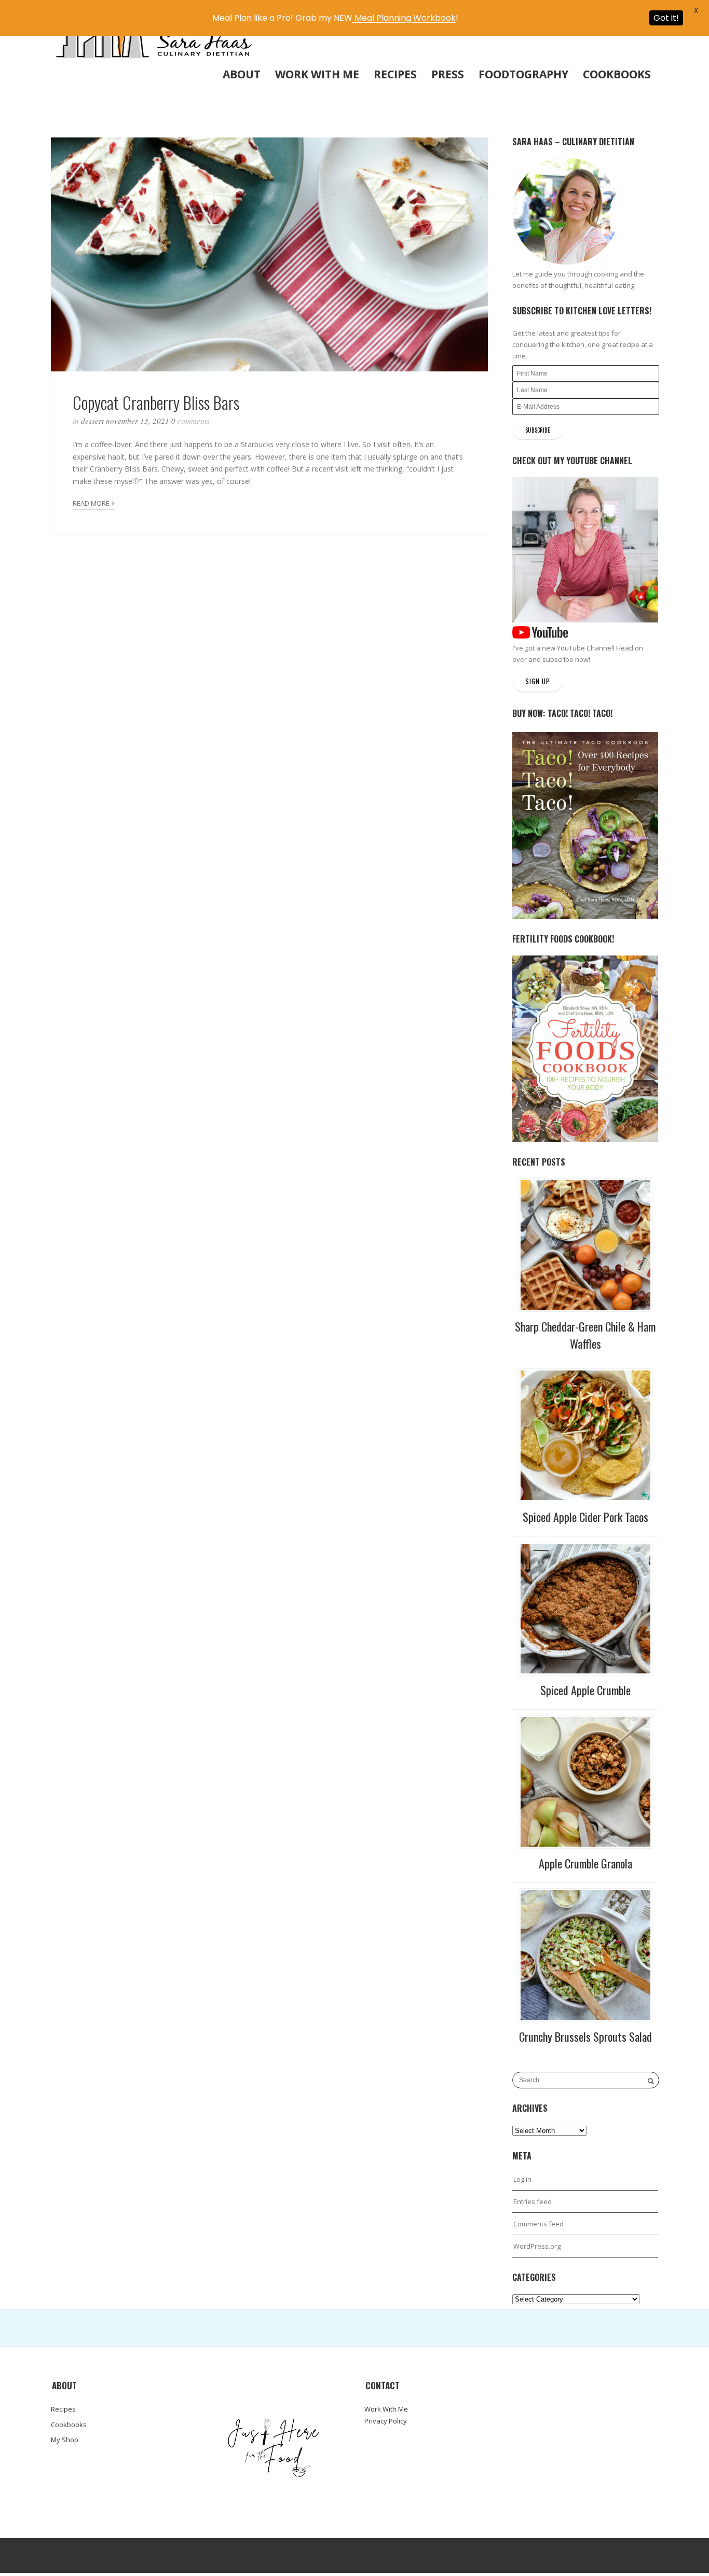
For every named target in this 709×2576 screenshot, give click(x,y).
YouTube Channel (585, 648)
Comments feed (538, 2224)
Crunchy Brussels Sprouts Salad (585, 2037)
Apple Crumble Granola (585, 1863)
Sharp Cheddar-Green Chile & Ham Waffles (585, 1335)
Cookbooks (617, 74)
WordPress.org (537, 2246)
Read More (94, 502)
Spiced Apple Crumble (585, 1690)
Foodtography (523, 74)
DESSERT (92, 421)
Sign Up (538, 681)
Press (448, 74)
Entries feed (533, 2201)
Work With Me (317, 74)
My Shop (65, 2440)
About (242, 74)
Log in (522, 2179)
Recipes (395, 74)
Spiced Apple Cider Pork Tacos (585, 1517)
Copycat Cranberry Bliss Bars (156, 402)
